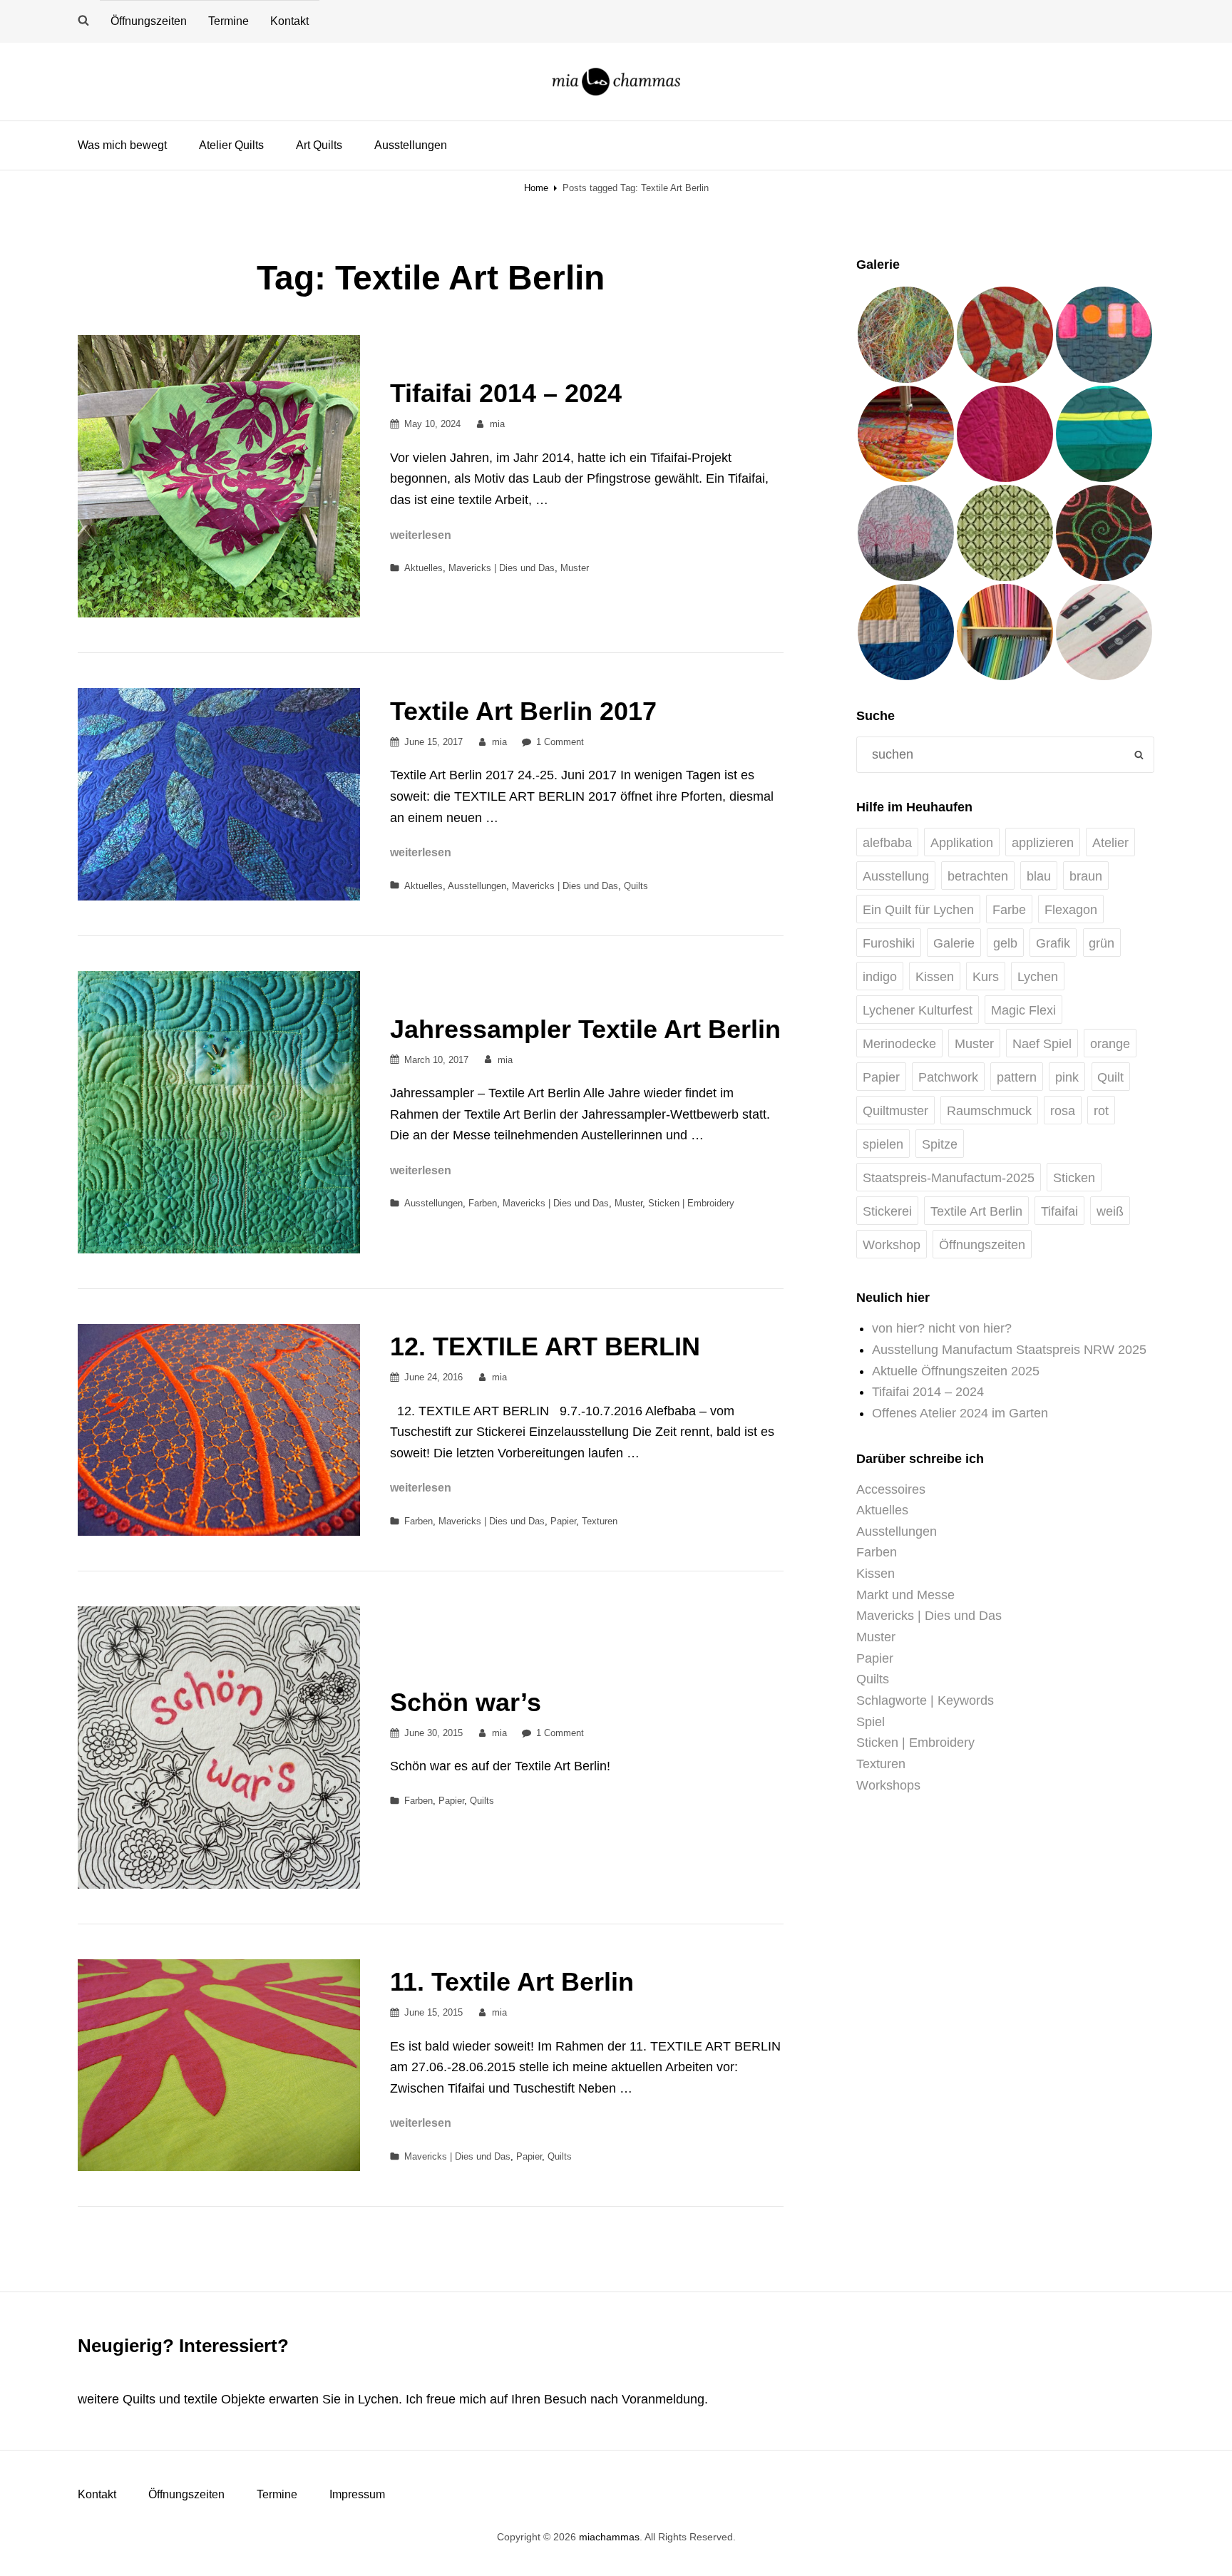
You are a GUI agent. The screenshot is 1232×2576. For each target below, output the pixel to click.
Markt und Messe (905, 1595)
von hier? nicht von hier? (942, 1328)
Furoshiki (889, 943)
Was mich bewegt (122, 145)
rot (1101, 1111)
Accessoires (891, 1489)
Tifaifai (1059, 1211)
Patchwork (948, 1077)
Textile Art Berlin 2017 (523, 711)
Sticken (1074, 1178)
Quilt (1110, 1077)
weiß (1110, 1211)
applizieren (1043, 843)
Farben (483, 1203)
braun (1086, 876)
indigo (880, 977)
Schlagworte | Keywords (925, 1700)
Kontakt (289, 21)
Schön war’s (466, 1702)
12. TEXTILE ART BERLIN (545, 1346)
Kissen (935, 977)
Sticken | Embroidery (691, 1203)
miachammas (609, 2537)
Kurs (986, 977)
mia (497, 424)
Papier (563, 1521)
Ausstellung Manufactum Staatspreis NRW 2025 (1009, 1350)
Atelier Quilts (231, 145)
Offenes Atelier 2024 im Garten (960, 1413)
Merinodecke (899, 1044)
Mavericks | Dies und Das (502, 568)
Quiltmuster (895, 1111)
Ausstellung (896, 876)
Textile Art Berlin (976, 1211)
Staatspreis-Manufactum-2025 (949, 1178)
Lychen (1038, 977)
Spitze (940, 1144)
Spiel (871, 1722)
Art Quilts (319, 145)
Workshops (888, 1785)
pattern (1017, 1077)
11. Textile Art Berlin (512, 1982)
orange (1110, 1044)
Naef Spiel (1042, 1044)
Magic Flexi (1023, 1010)
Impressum (357, 2494)
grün (1102, 943)
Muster (575, 568)
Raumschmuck (989, 1111)
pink (1067, 1077)
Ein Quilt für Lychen (918, 910)
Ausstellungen (411, 145)
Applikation (962, 843)
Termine (229, 21)
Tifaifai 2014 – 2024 (506, 393)
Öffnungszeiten (149, 21)
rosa (1063, 1111)
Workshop (892, 1245)
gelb (1005, 943)
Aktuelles (423, 568)
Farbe (1009, 910)
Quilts (636, 886)
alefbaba (887, 843)
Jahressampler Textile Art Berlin (585, 1029)
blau (1039, 876)
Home (536, 188)
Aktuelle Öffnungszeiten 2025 (956, 1371)
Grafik (1053, 943)
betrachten (978, 876)
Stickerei (887, 1211)
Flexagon (1071, 910)
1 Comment (560, 742)
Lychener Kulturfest (918, 1010)
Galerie (954, 943)
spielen (883, 1144)
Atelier (1110, 843)
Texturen (600, 1521)
